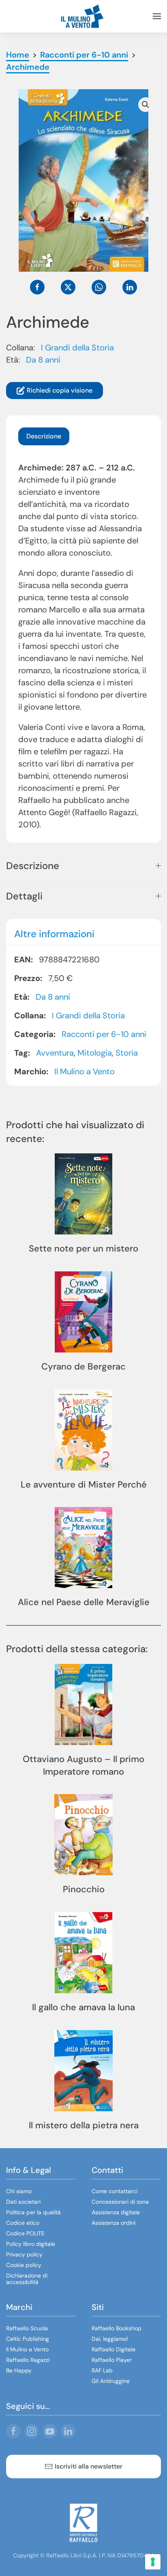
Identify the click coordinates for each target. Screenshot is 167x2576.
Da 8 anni (43, 360)
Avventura (55, 1053)
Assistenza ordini (113, 2223)
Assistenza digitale (116, 2212)
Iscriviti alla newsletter (89, 2466)
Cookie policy (24, 2265)
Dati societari (23, 2202)
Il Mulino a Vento (85, 1071)
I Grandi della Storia (77, 348)
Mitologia (95, 1053)
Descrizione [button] (33, 866)
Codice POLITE (25, 2233)
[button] (157, 16)
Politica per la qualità (33, 2212)
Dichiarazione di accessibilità (27, 2279)
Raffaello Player (112, 2360)
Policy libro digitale (31, 2244)
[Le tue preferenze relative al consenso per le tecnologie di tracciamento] (153, 2562)
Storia (127, 1053)
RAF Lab (102, 2370)
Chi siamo (19, 2191)
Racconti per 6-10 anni (104, 1034)
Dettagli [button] (24, 896)
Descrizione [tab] (44, 436)
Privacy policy (24, 2254)
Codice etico (23, 2223)
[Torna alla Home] (83, 16)
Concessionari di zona (120, 2202)
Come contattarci (115, 2191)
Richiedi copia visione (60, 390)
